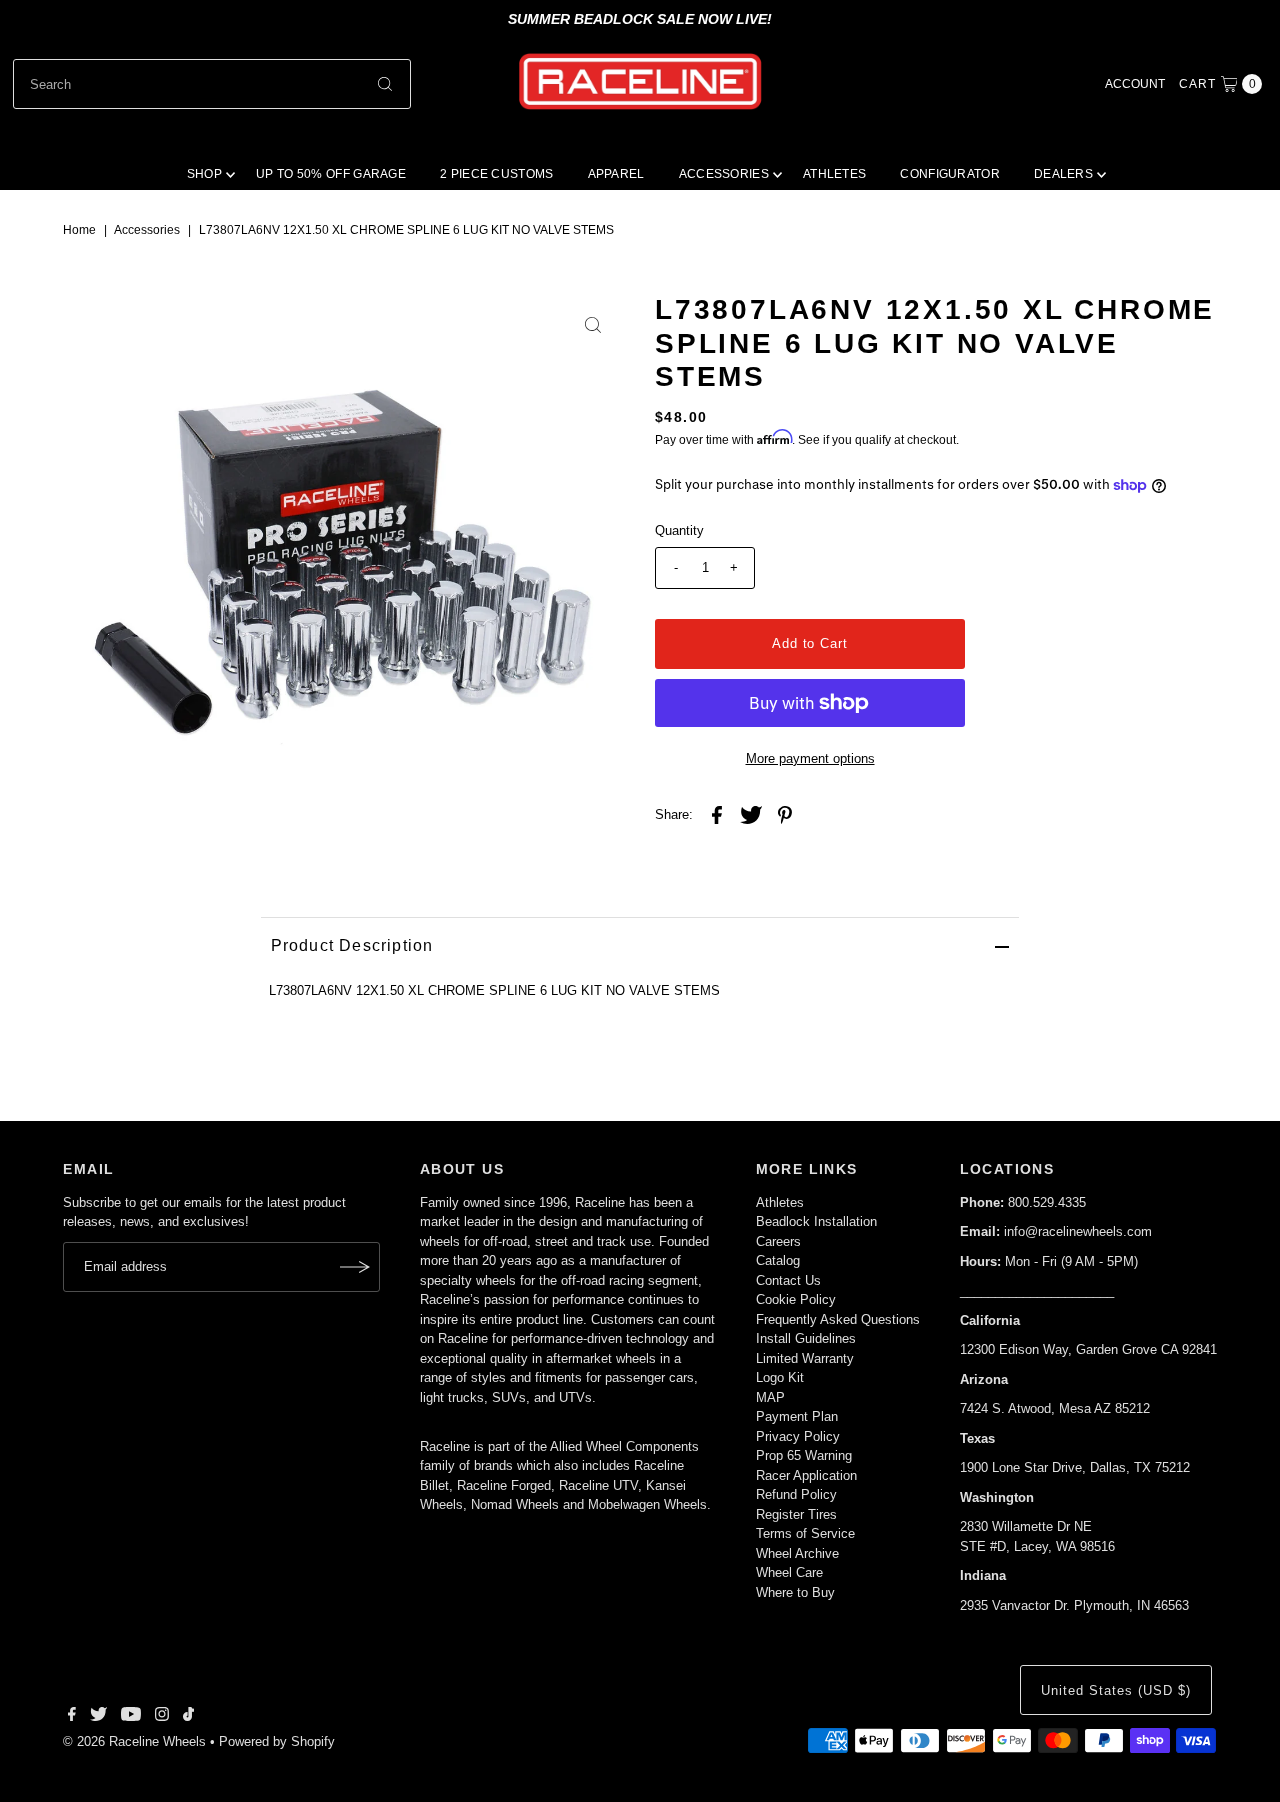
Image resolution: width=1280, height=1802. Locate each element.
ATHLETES (834, 174)
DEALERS (1063, 174)
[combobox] (212, 84)
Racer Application (806, 1475)
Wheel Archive (797, 1553)
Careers (778, 1241)
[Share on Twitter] (751, 815)
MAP (770, 1397)
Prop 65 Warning (804, 1455)
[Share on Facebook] (717, 815)
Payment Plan (797, 1416)
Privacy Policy (798, 1436)
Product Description (352, 945)
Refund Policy (796, 1494)
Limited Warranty (805, 1358)
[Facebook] (72, 1717)
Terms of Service (805, 1533)
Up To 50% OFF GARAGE (331, 174)
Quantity (679, 530)
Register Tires (796, 1514)
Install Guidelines (806, 1338)
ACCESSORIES (724, 174)
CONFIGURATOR (950, 174)
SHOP (204, 174)
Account (1135, 84)
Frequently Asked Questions (838, 1319)
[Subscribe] (355, 1267)
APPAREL (616, 174)
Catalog (778, 1260)
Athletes (780, 1202)
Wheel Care (789, 1572)
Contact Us (788, 1280)
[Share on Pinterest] (785, 815)
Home (79, 230)
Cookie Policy (796, 1299)
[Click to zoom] (593, 325)
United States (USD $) (1115, 1690)
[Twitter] (98, 1717)
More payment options (810, 758)
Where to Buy (795, 1592)
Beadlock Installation (816, 1221)
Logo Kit (780, 1377)
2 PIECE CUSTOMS (497, 174)
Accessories (147, 230)
